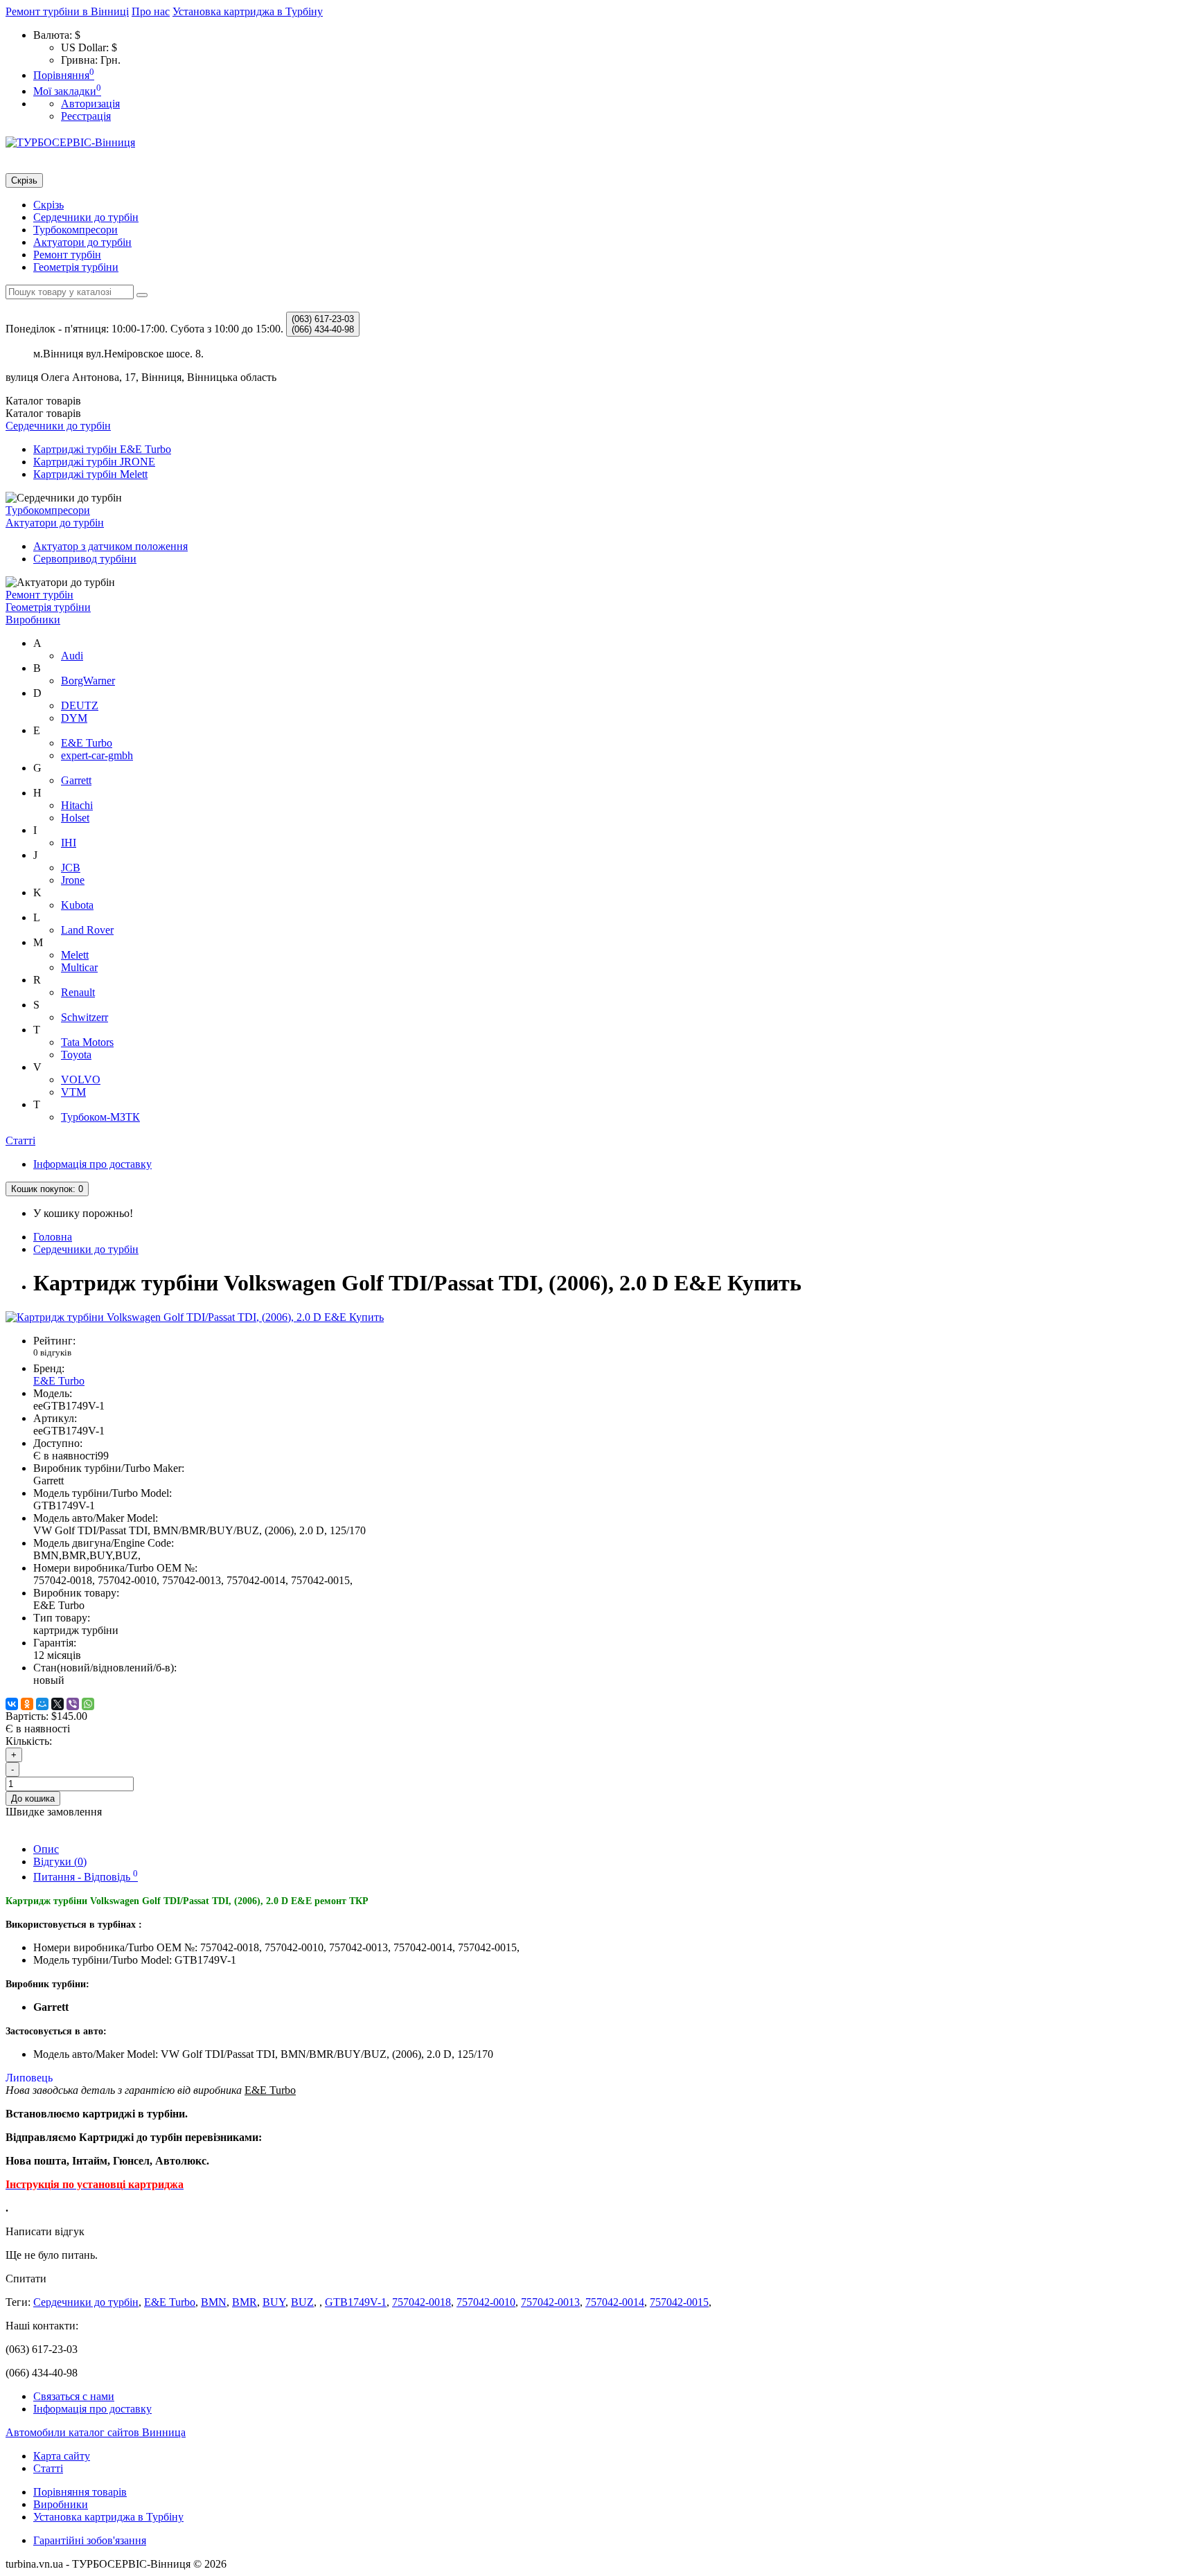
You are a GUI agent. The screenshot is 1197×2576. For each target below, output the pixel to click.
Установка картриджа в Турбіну (248, 11)
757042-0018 (422, 2302)
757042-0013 (550, 2302)
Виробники (33, 620)
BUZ (302, 2302)
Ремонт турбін (67, 255)
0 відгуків (52, 1352)
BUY (274, 2302)
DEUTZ (80, 705)
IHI (69, 843)
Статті (20, 1140)
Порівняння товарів (80, 2492)
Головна (53, 1237)
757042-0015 (679, 2302)
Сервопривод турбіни (85, 559)
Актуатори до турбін (82, 242)
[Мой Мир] (42, 1704)
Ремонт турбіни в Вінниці (67, 11)
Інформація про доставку (92, 1164)
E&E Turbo (87, 743)
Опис (46, 1849)
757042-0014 (615, 2302)
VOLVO (81, 1080)
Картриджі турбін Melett (90, 474)
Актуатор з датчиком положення (110, 546)
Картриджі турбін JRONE (94, 462)
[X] (57, 1704)
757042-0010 (486, 2302)
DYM (74, 718)
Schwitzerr (85, 1017)
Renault (78, 992)
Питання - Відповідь (86, 1877)
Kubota (77, 905)
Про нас (151, 11)
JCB (71, 868)
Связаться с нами (74, 2396)
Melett (75, 955)
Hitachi (77, 805)
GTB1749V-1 (356, 2302)
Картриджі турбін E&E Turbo (102, 449)
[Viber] (73, 1704)
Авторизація (90, 104)
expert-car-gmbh (97, 755)
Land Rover (87, 930)
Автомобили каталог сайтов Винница (96, 2432)
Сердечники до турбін (86, 217)
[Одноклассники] (27, 1704)
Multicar (79, 967)
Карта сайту (62, 2456)
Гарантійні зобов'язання (90, 2540)
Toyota (76, 1055)
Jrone (73, 880)
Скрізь (48, 205)
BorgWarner (88, 681)
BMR (245, 2302)
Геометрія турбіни (76, 267)
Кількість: (29, 1741)
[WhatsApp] (88, 1704)
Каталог (43, 413)
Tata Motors (87, 1042)
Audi (72, 656)
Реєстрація (86, 116)
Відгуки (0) (60, 1862)
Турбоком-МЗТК (100, 1117)
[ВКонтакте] (12, 1704)
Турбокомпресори (76, 230)
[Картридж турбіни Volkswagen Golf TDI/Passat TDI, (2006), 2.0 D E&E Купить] (195, 1317)
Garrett (76, 780)
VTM (73, 1092)
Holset (75, 818)
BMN (214, 2302)
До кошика (33, 1798)
